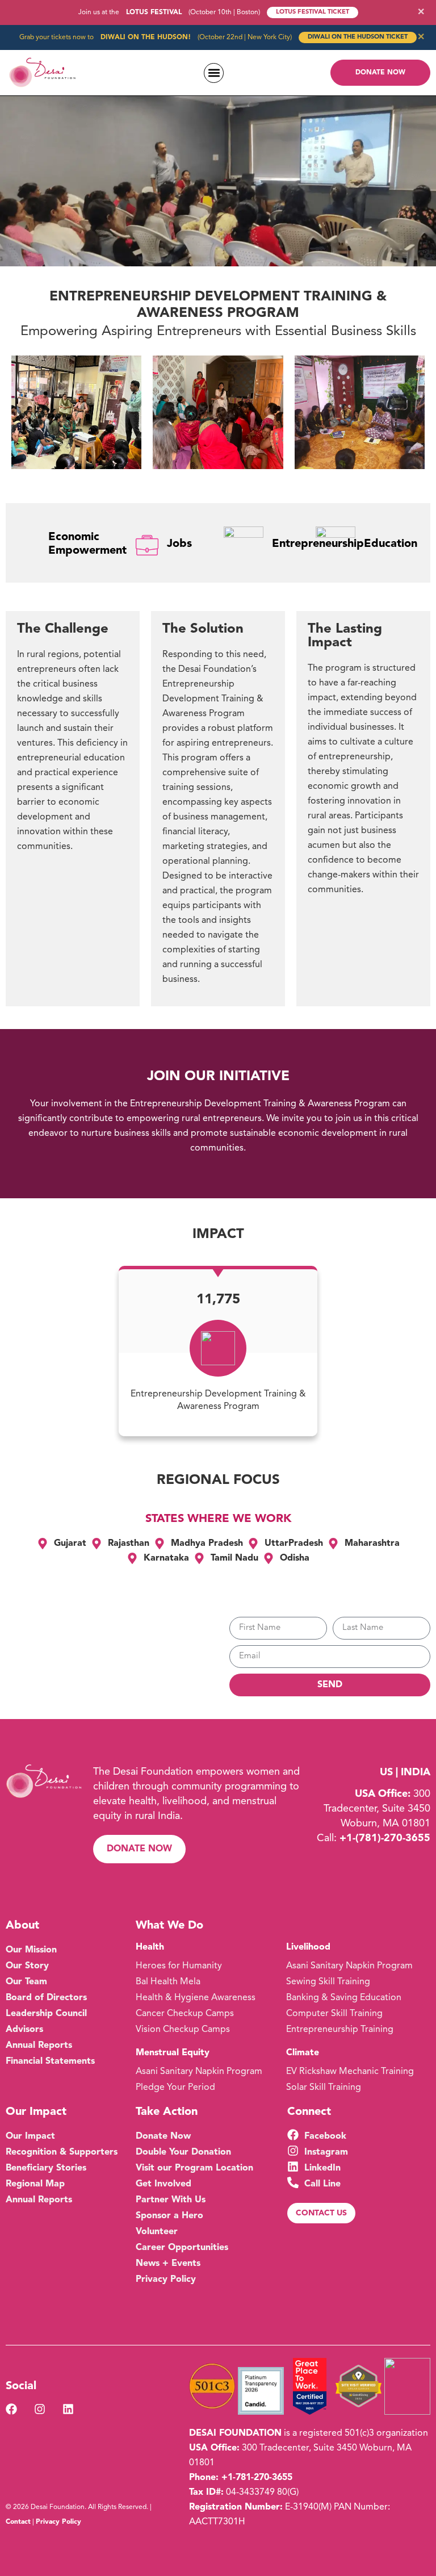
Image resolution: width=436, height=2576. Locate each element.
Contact (18, 2522)
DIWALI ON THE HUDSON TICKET (358, 37)
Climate (303, 2053)
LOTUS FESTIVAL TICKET (313, 12)
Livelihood (308, 1947)
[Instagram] (40, 2409)
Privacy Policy (58, 2522)
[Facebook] (11, 2409)
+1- (385, 1838)
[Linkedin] (68, 2409)
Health (150, 1947)
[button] (214, 73)
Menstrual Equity (173, 2053)
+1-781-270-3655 (257, 2478)
